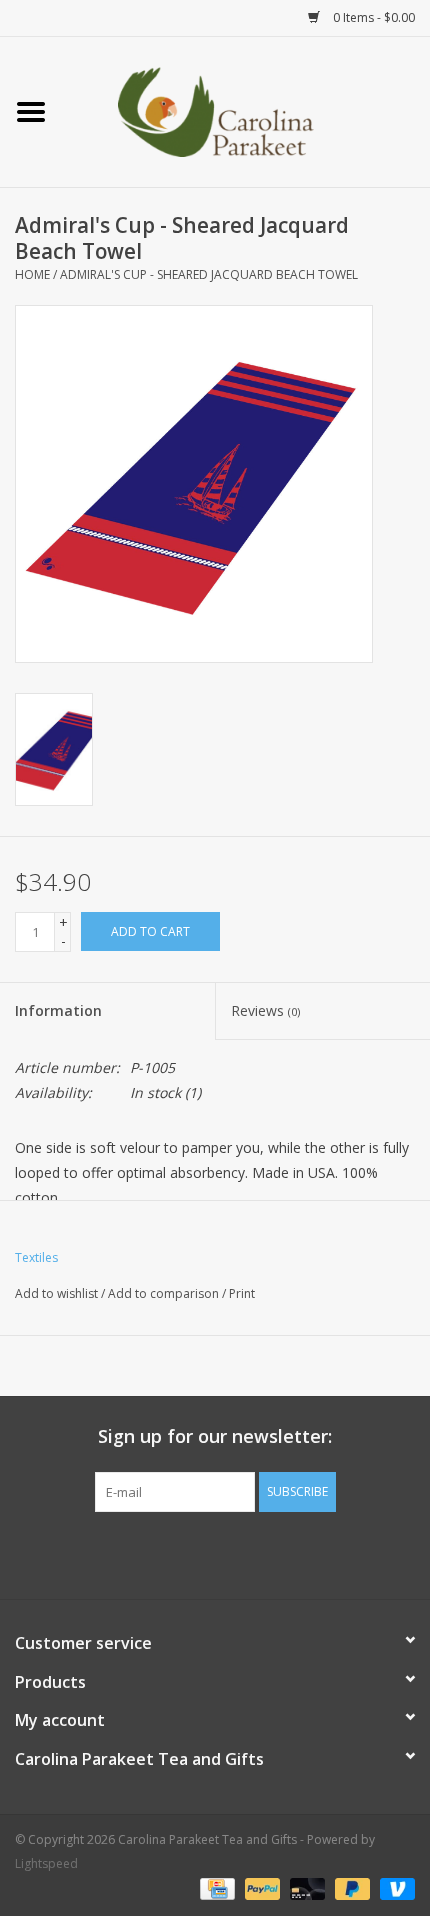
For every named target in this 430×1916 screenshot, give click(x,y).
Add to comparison (165, 1293)
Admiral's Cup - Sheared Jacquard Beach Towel (209, 274)
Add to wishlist (56, 1293)
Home (32, 274)
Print (242, 1293)
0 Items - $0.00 (372, 17)
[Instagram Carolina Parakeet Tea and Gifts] (233, 1553)
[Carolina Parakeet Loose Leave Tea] (246, 110)
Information (58, 1010)
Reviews (265, 1010)
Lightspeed (46, 1863)
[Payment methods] (215, 1888)
